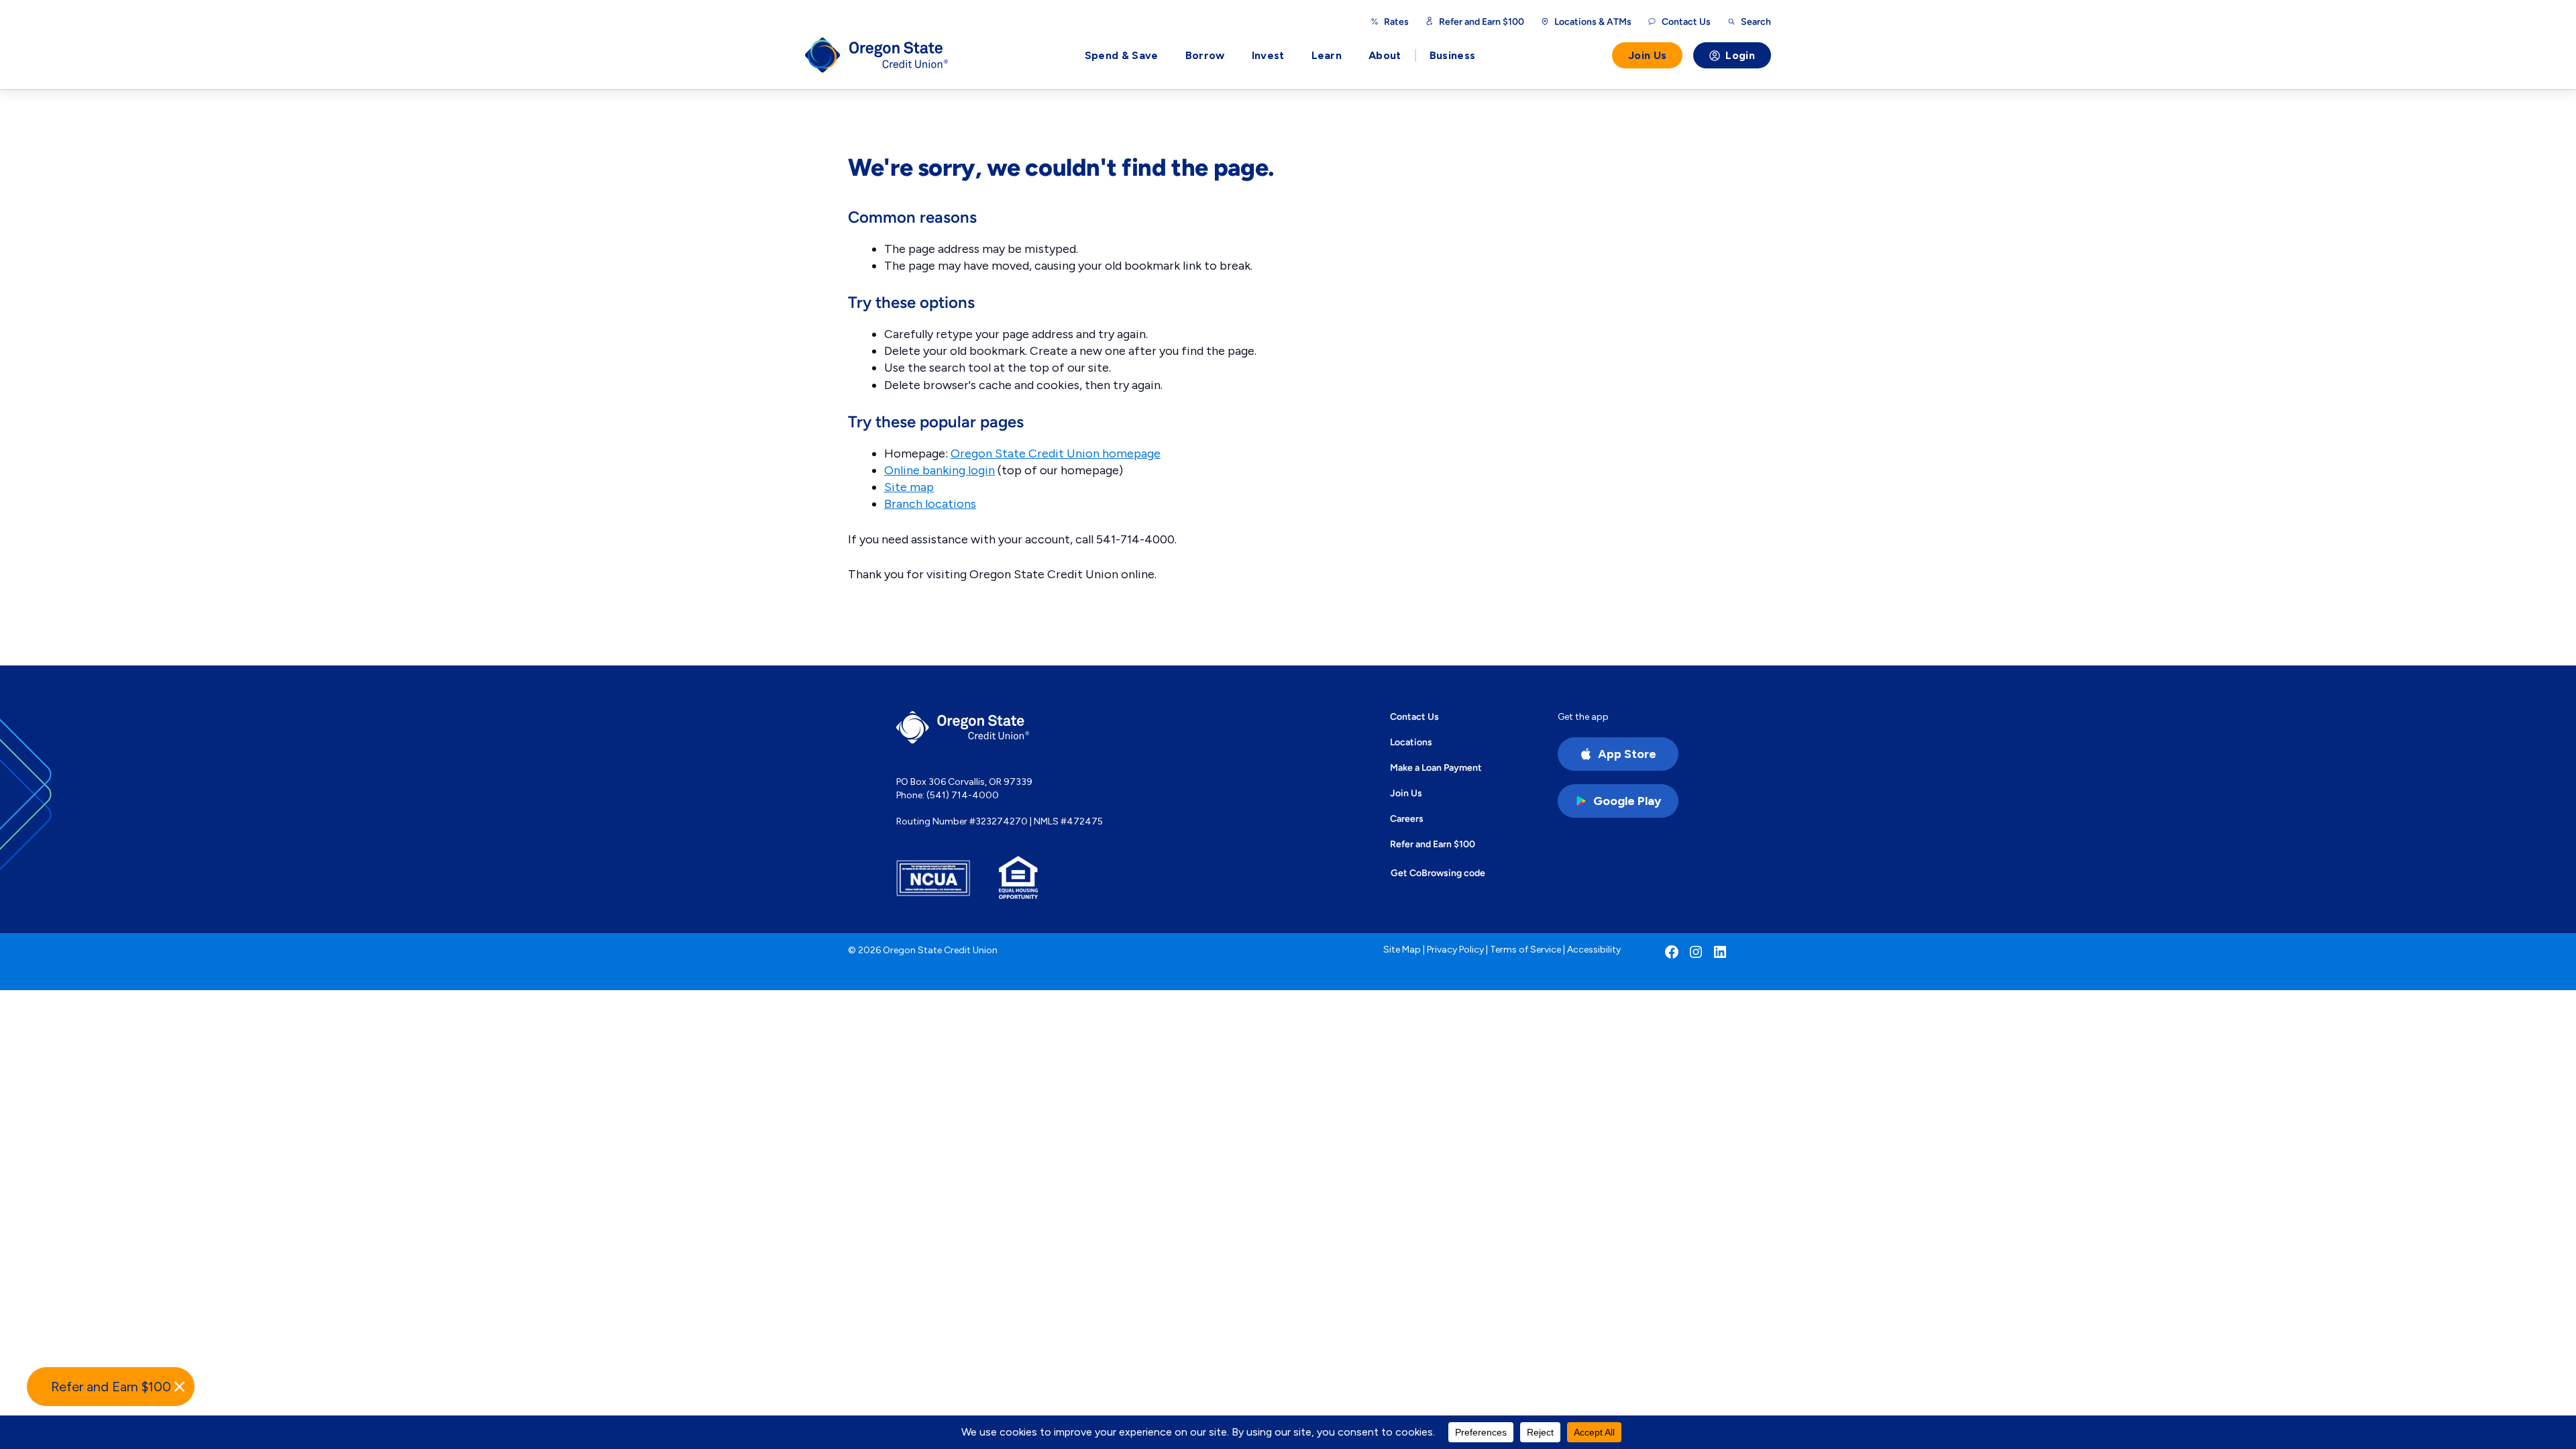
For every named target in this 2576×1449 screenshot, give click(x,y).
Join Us (1647, 55)
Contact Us (1414, 716)
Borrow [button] (1205, 55)
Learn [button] (1327, 55)
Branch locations (930, 504)
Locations (1411, 742)
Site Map (1402, 950)
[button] (111, 1387)
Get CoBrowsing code (1438, 873)
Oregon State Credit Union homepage (1056, 453)
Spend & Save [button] (1122, 55)
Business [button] (1453, 55)
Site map (909, 487)
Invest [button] (1268, 55)
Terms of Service (1525, 950)
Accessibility (1594, 950)
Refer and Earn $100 (1482, 21)
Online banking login (940, 470)
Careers (1407, 818)
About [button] (1385, 55)
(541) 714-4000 (963, 795)
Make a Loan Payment (1436, 767)
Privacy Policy (1455, 950)
